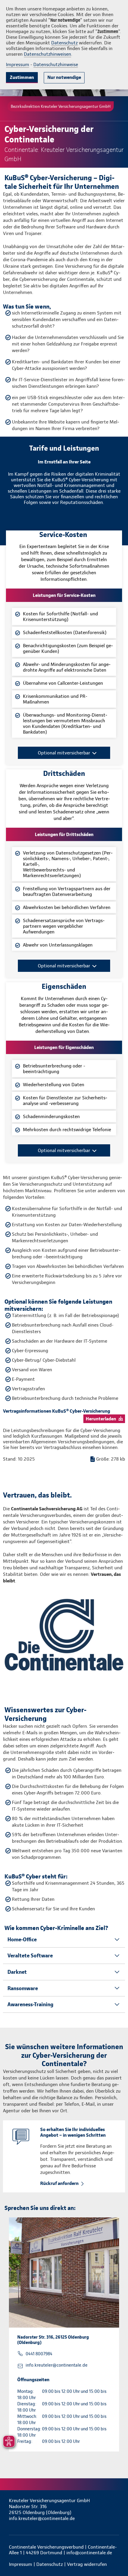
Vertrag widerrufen (87, 2564)
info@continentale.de (89, 2553)
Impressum (18, 64)
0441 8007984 (39, 2354)
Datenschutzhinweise (56, 64)
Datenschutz (64, 43)
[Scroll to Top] (115, 2557)
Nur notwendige (64, 77)
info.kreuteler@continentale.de (57, 2365)
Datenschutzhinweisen (47, 54)
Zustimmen (22, 77)
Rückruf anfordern (59, 2183)
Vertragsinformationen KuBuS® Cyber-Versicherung (57, 1411)
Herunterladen (101, 1419)
